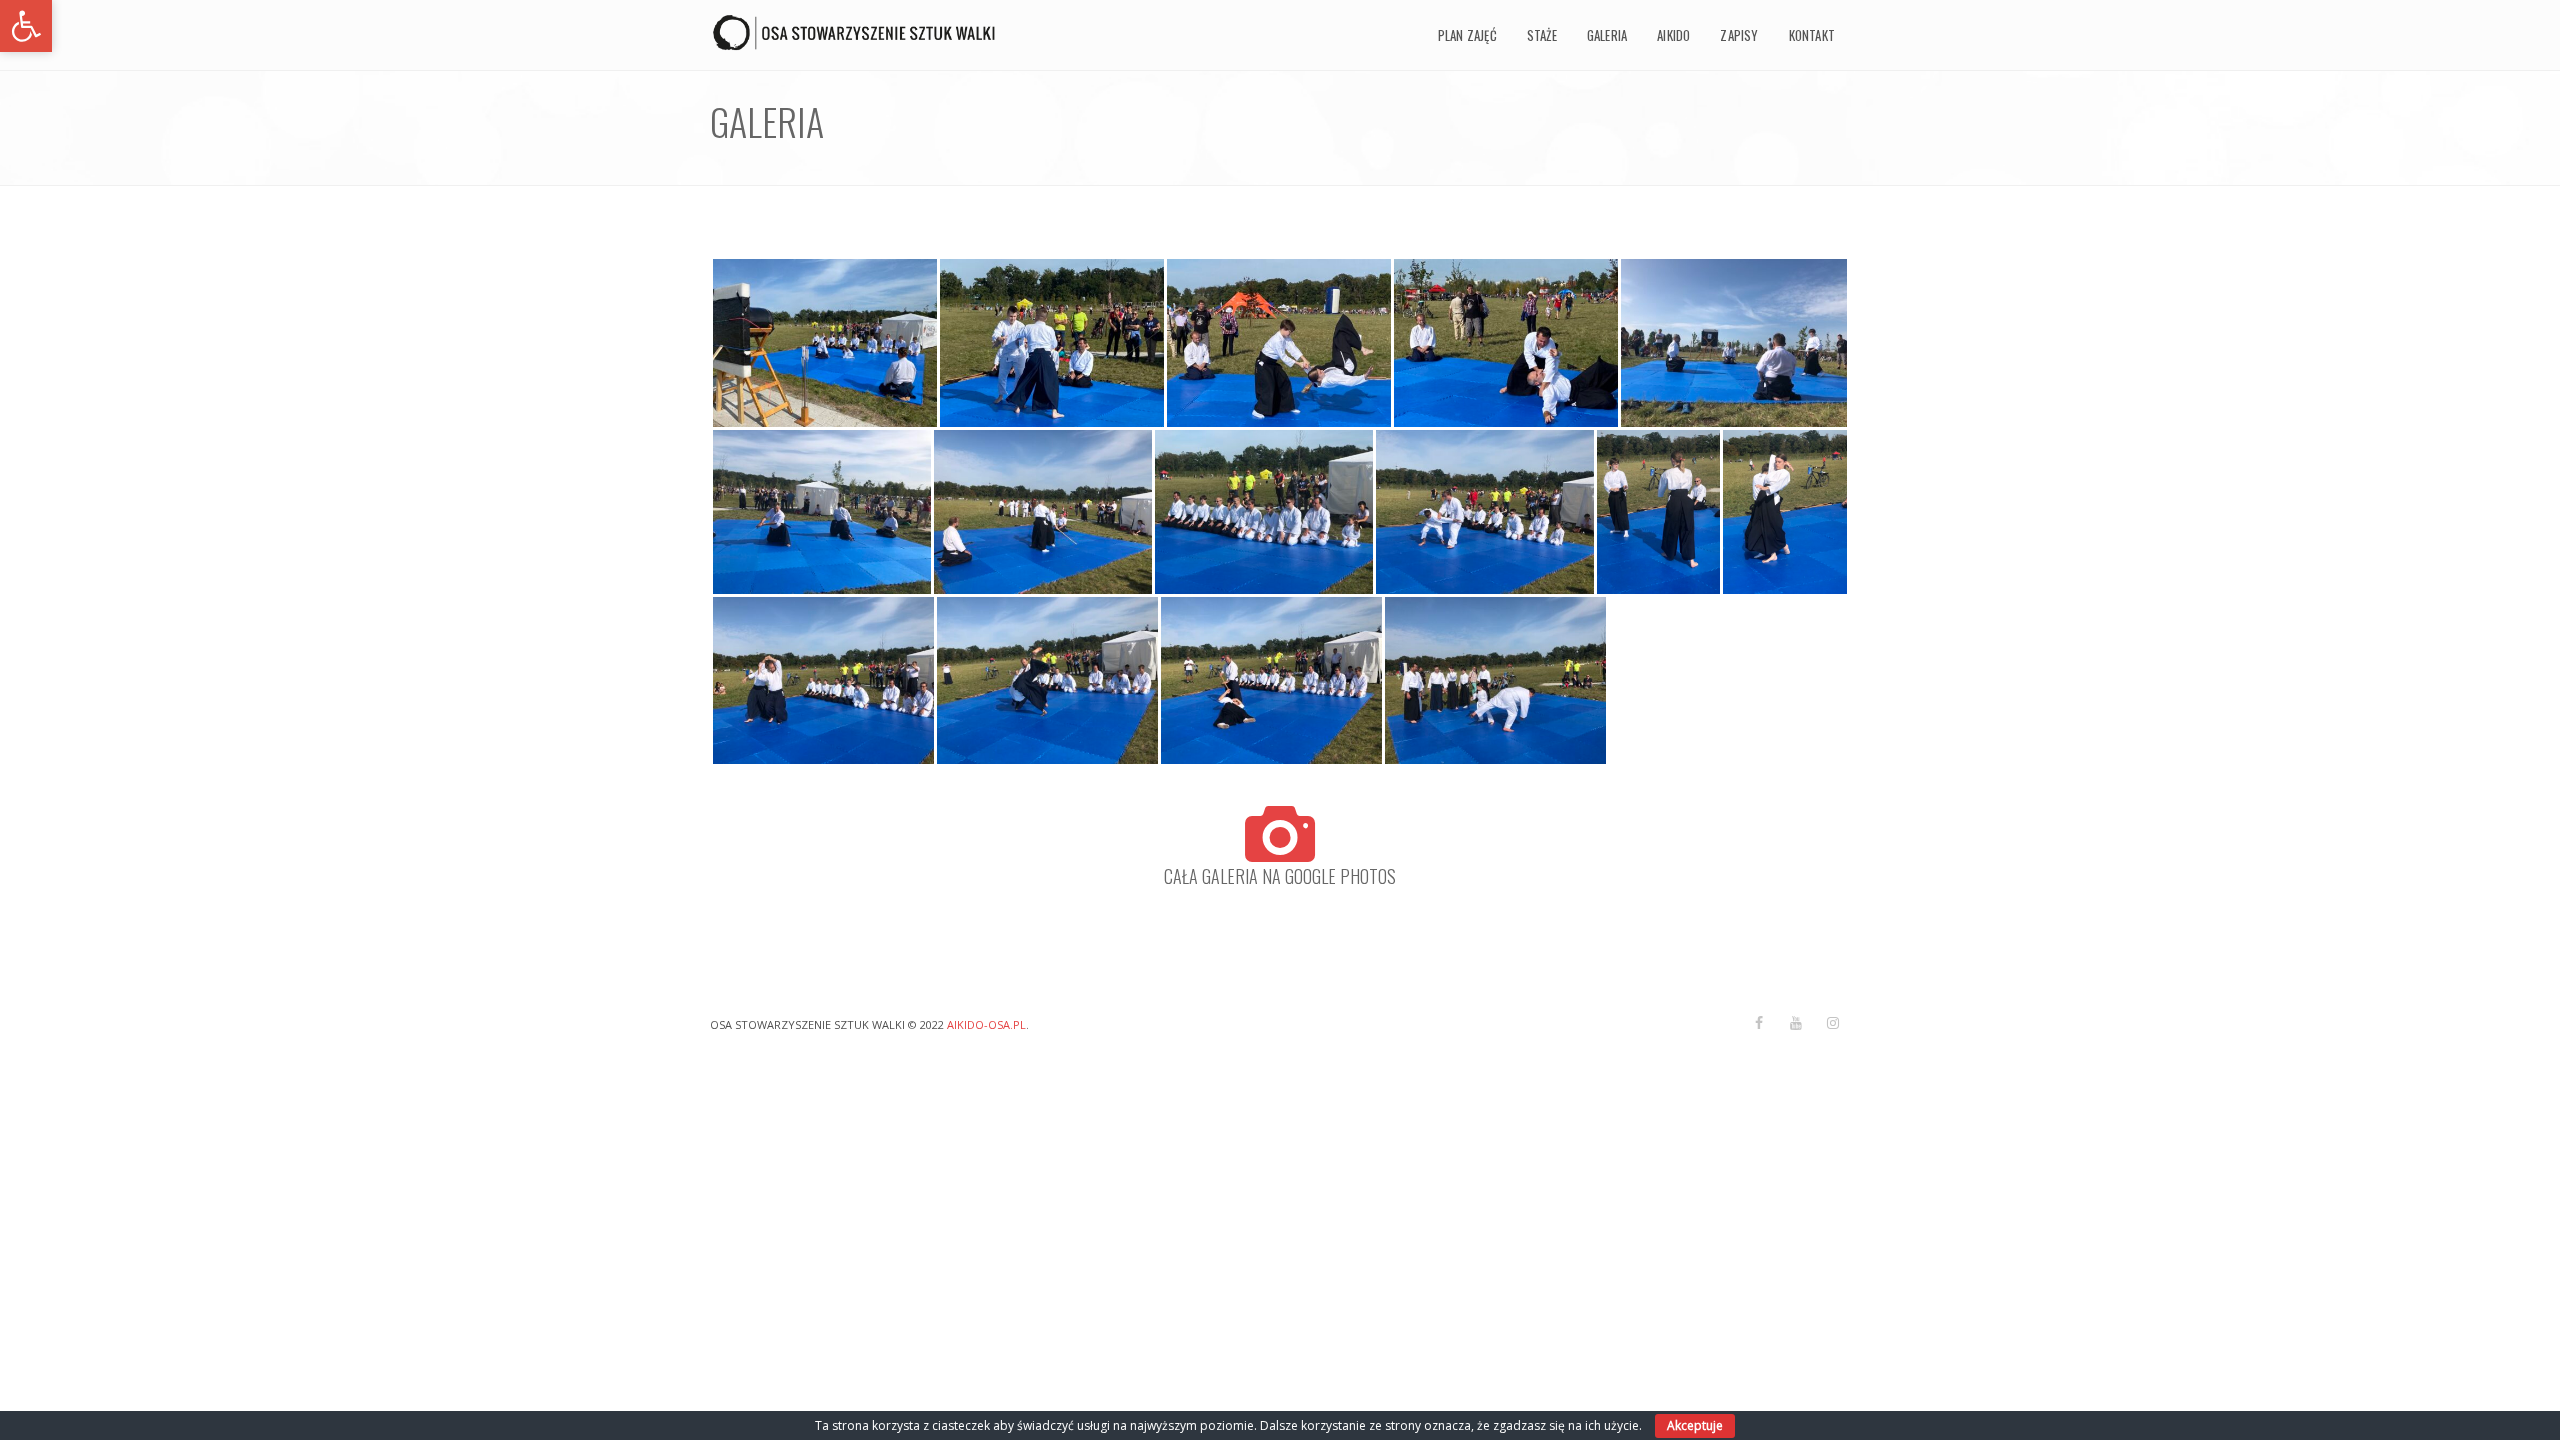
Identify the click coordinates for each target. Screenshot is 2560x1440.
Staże (1542, 35)
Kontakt (1812, 35)
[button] (26, 26)
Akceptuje (1695, 1425)
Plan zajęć (1467, 35)
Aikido (1673, 35)
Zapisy (1739, 35)
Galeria (1607, 35)
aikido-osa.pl (986, 1024)
